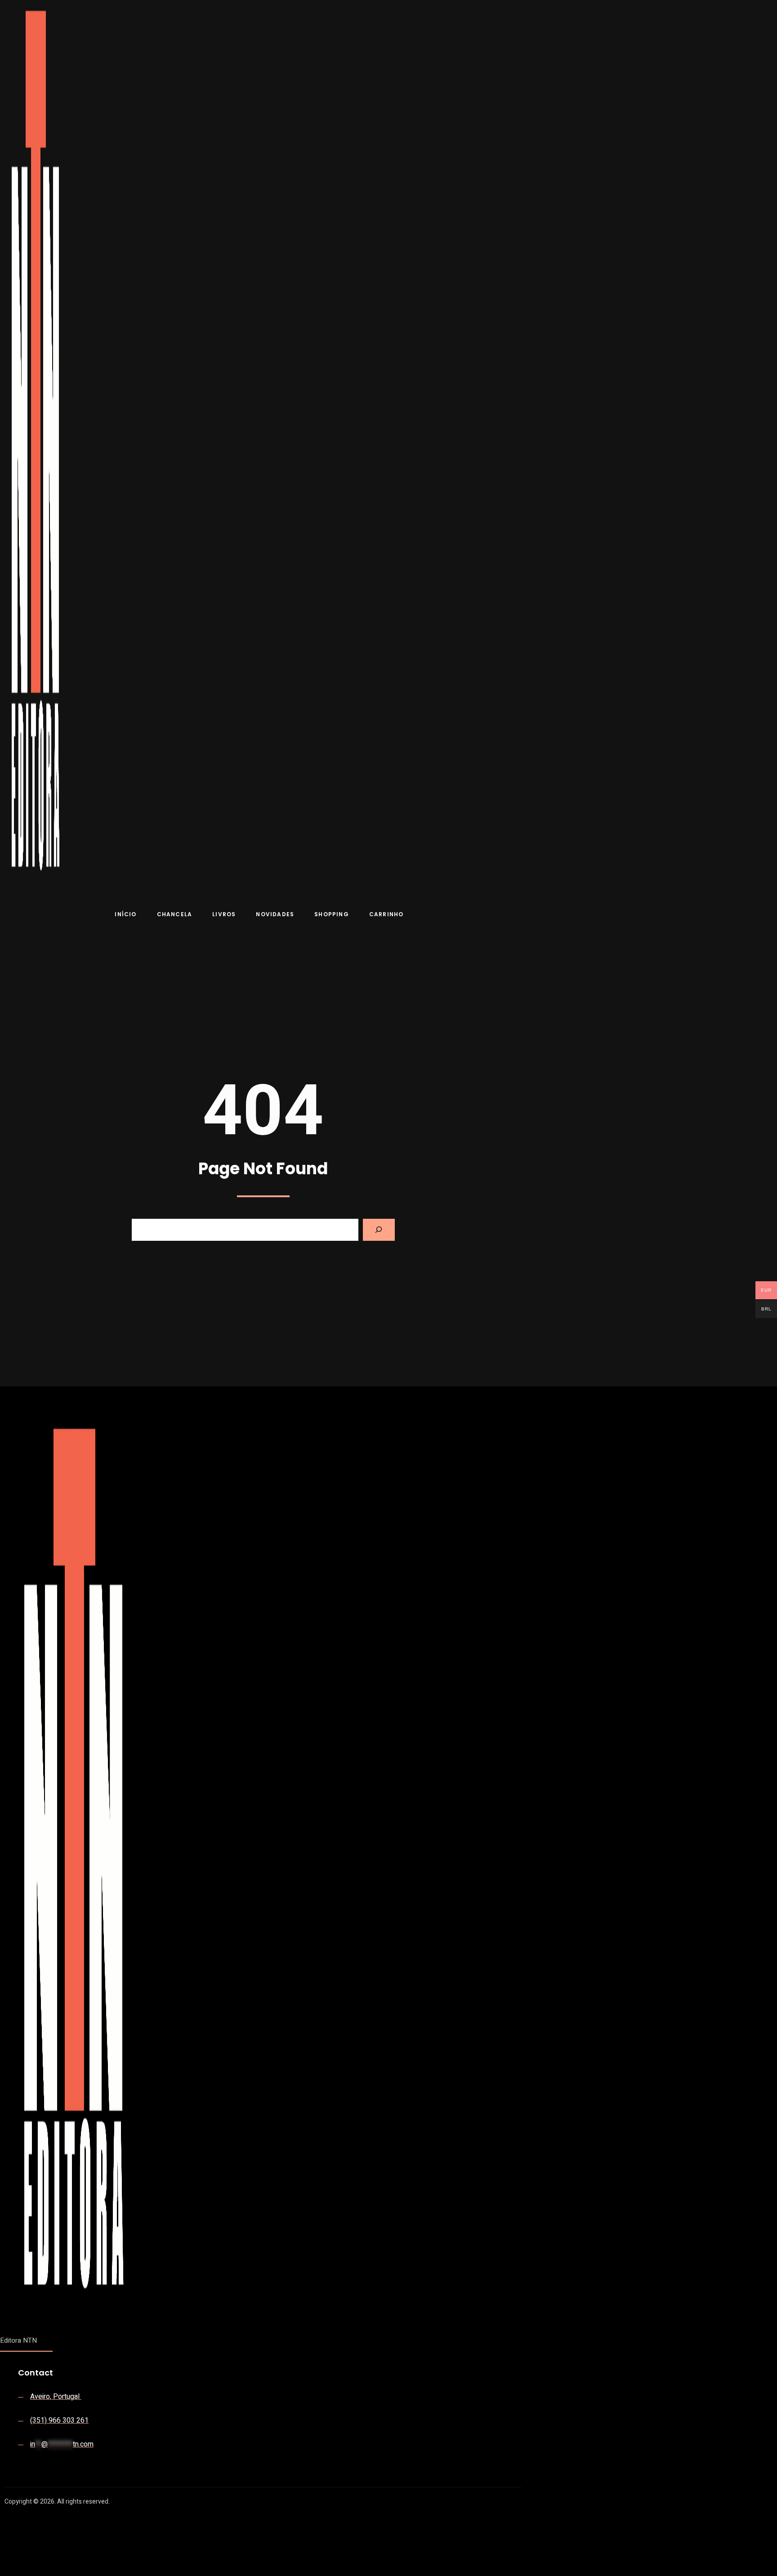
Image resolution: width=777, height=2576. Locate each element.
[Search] (379, 1230)
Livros (224, 914)
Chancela (175, 914)
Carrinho (386, 914)
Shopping (332, 914)
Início (125, 914)
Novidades (275, 914)
